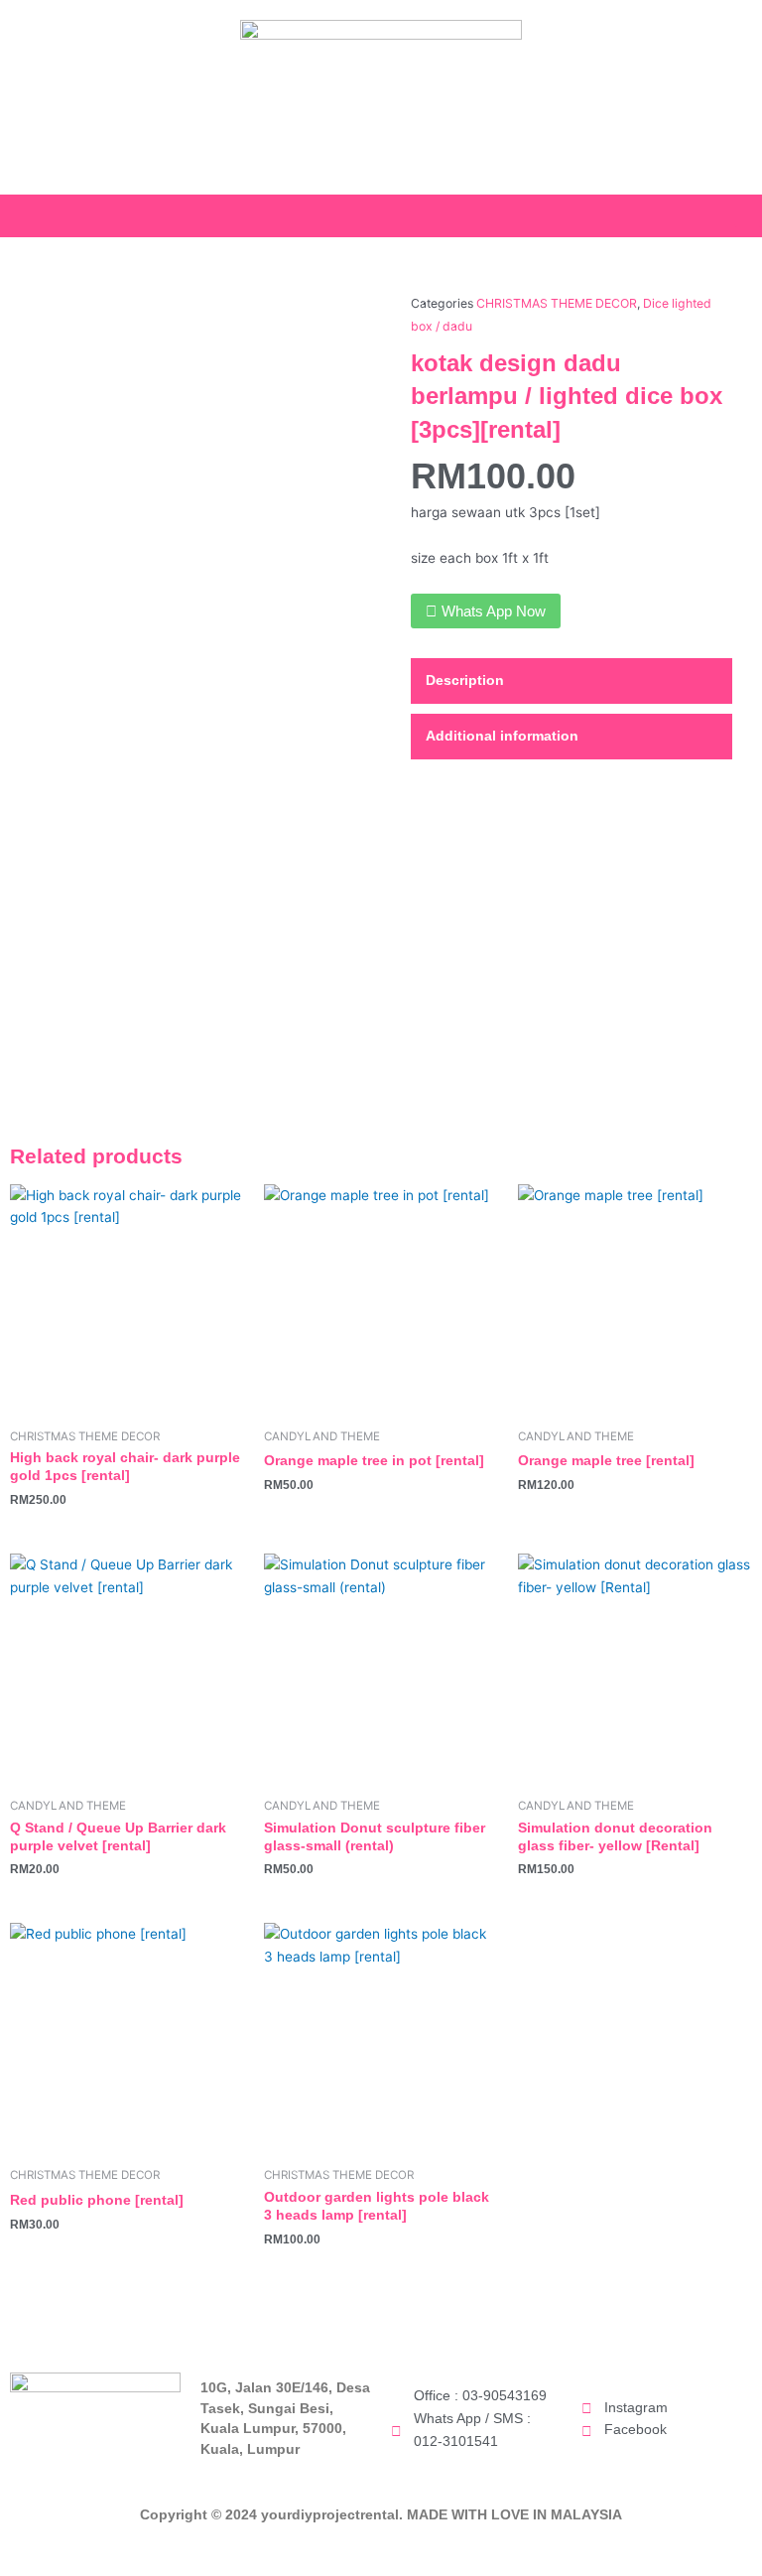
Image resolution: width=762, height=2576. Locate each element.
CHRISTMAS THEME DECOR (557, 303)
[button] (748, 211)
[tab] (571, 681)
